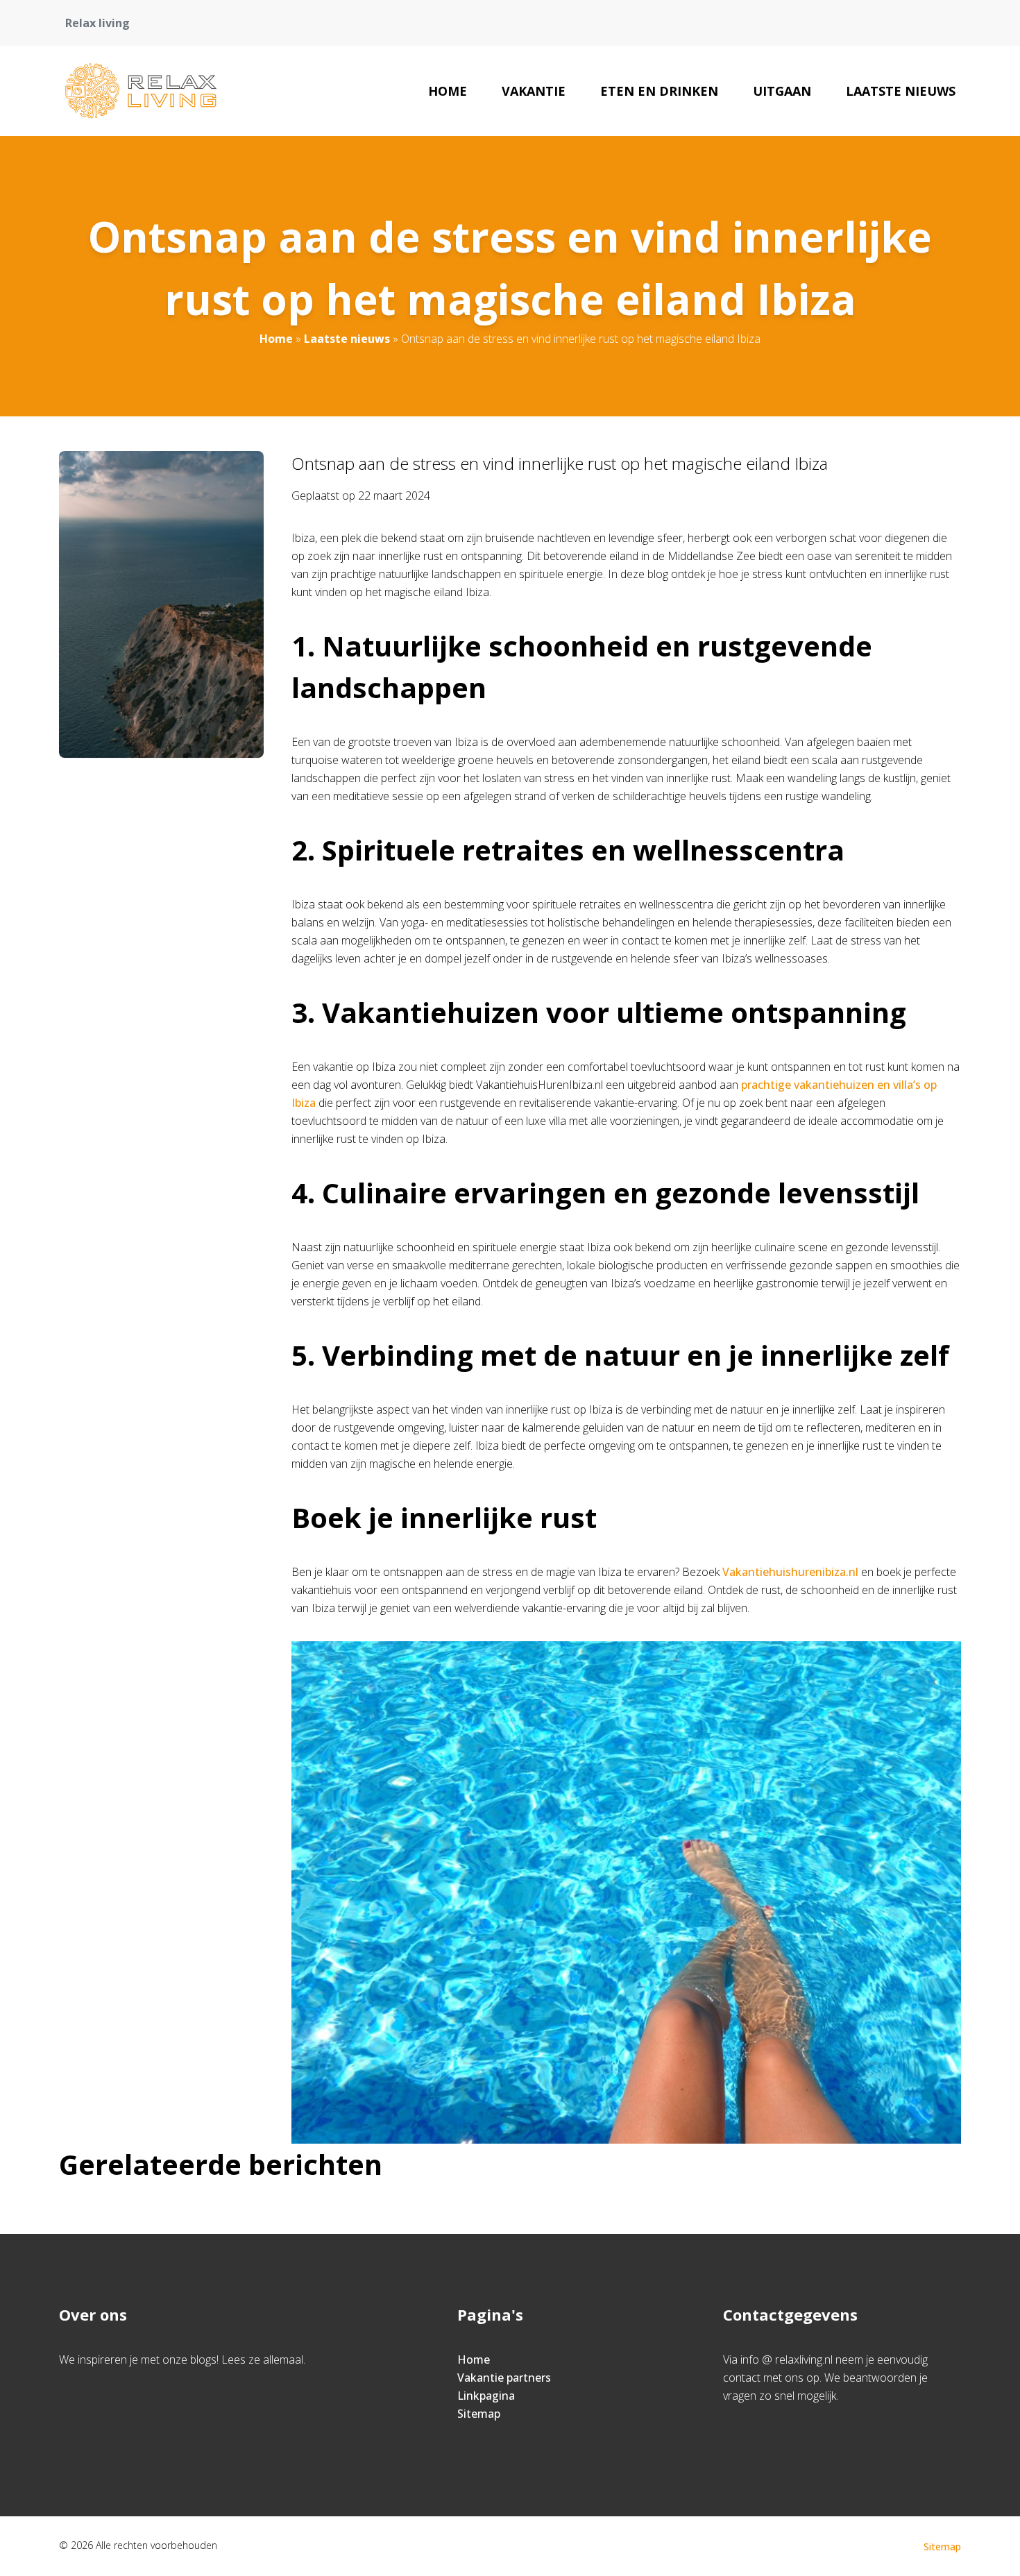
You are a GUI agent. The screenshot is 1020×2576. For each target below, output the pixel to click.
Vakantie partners (504, 2378)
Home (448, 91)
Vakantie (534, 91)
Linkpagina (486, 2396)
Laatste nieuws (901, 91)
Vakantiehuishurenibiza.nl (790, 1572)
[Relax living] (141, 91)
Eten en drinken (659, 91)
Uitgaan (782, 91)
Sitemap (479, 2414)
